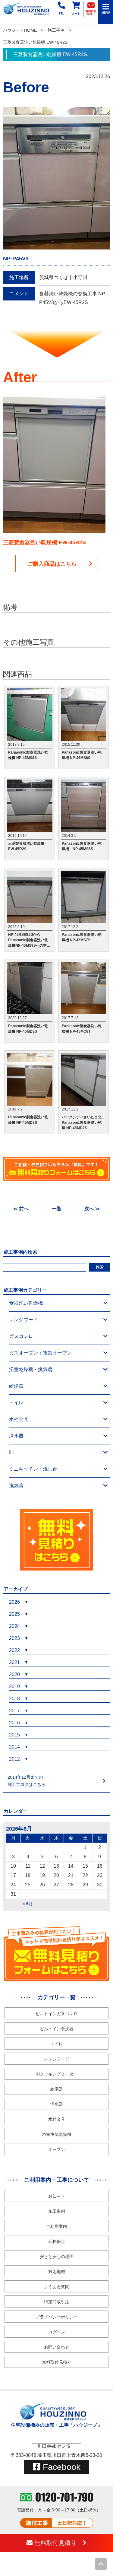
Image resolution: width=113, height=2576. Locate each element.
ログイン (57, 2332)
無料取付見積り (57, 2362)
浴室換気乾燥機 (57, 2134)
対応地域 (57, 2272)
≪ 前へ (21, 1209)
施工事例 (56, 30)
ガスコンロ (21, 1336)
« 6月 (28, 1904)
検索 (100, 1267)
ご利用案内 (57, 2226)
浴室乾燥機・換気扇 (31, 1369)
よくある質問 (57, 2287)
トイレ (16, 1403)
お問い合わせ (57, 2347)
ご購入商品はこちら (52, 564)
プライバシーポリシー (57, 2317)
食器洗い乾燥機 (26, 1303)
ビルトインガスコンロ (57, 2014)
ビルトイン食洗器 (57, 2029)
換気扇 (16, 1486)
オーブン (57, 2149)
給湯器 (16, 1386)
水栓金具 (19, 1419)
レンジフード (24, 1320)
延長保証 (57, 2241)
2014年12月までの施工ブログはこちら (27, 1781)
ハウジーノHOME (20, 30)
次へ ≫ (92, 1209)
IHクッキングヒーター (57, 2074)
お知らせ (57, 2196)
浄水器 (16, 1436)
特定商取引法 (57, 2302)
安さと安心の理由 (57, 2257)
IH (11, 1452)
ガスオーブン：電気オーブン (40, 1353)
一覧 (57, 1209)
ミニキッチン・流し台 (33, 1469)
